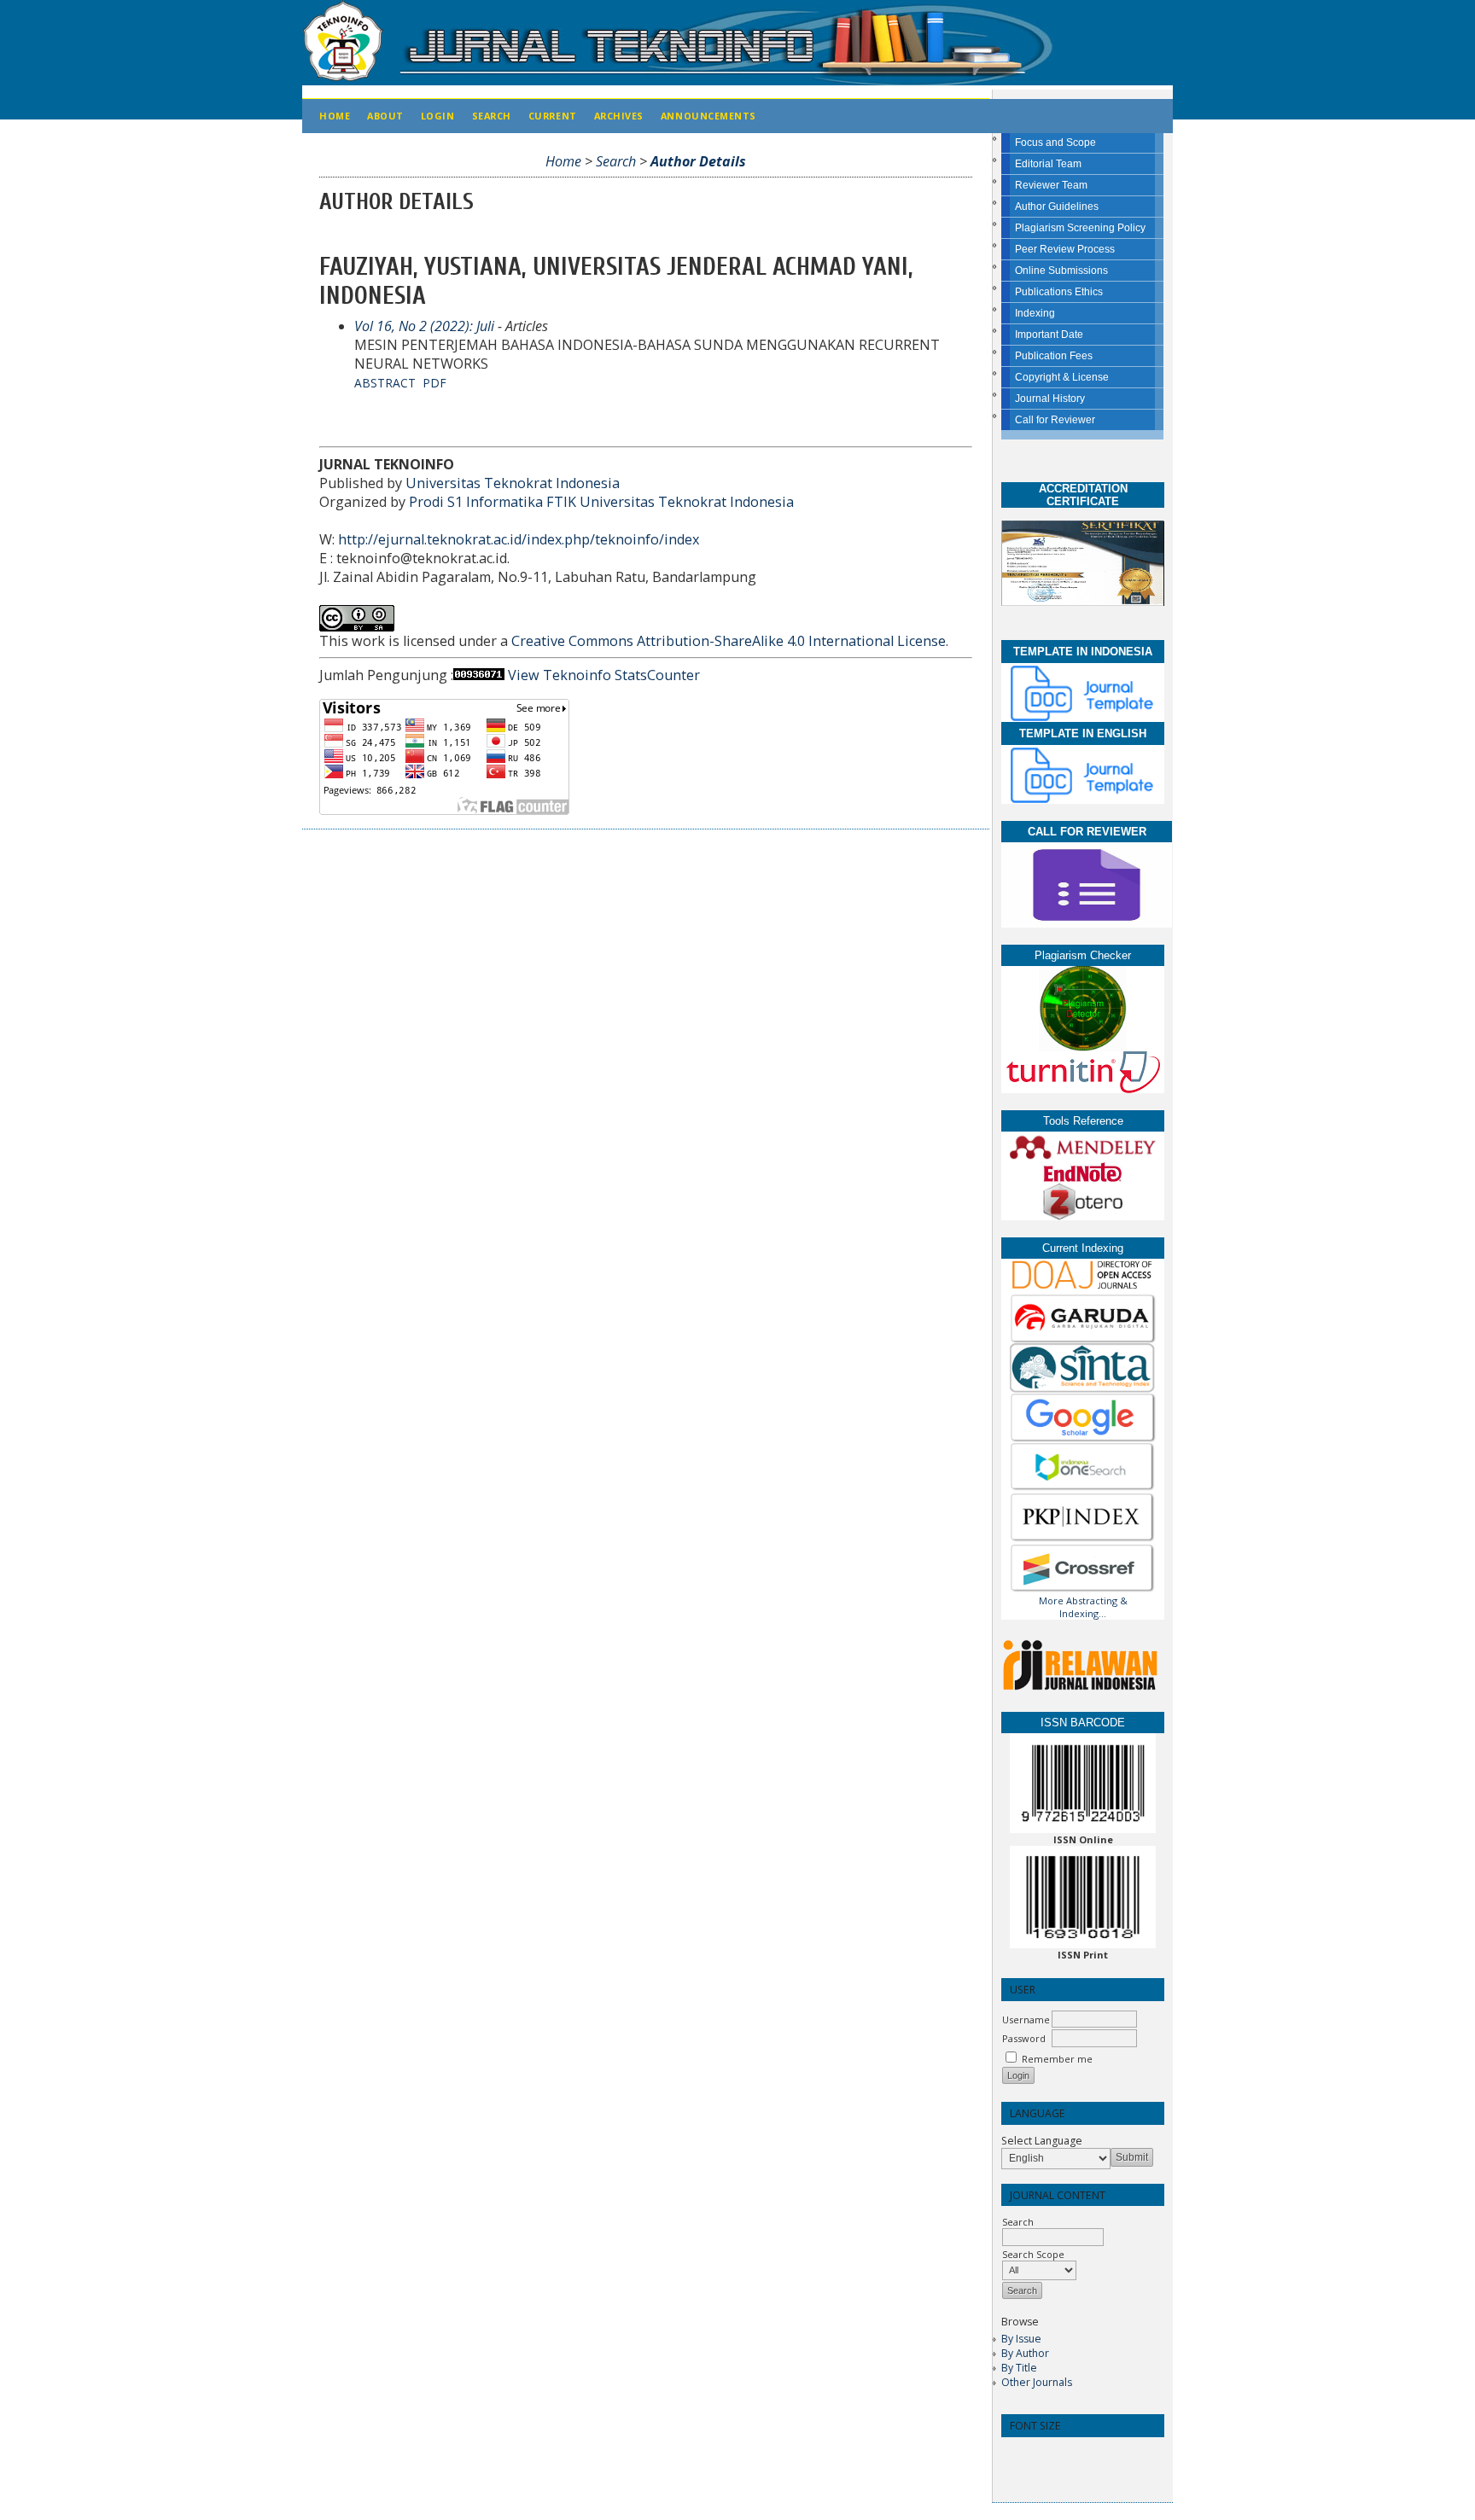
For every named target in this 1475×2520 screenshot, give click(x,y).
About (385, 116)
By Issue (1021, 2339)
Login (438, 116)
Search (492, 116)
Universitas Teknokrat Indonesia (513, 483)
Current (553, 116)
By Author (1025, 2353)
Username (1026, 2019)
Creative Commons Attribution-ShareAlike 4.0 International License (729, 641)
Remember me (1057, 2059)
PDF (434, 383)
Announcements (708, 116)
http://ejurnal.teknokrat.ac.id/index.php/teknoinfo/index (519, 539)
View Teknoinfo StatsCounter (604, 675)
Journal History (1050, 399)
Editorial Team (1048, 164)
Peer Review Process (1065, 249)
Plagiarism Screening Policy (1080, 228)
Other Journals (1037, 2382)
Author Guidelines (1057, 207)
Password (1024, 2038)
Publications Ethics (1059, 292)
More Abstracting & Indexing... (1083, 1607)
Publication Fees (1054, 356)
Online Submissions (1061, 271)
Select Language (1042, 2141)
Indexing (1035, 313)
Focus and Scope (1055, 143)
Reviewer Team (1051, 185)
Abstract (385, 383)
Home (335, 116)
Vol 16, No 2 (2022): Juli (424, 326)
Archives (619, 116)
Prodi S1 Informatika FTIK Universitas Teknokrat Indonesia (601, 502)
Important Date (1049, 335)
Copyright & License (1062, 377)
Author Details (698, 161)
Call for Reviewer (1055, 420)
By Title (1019, 2368)
